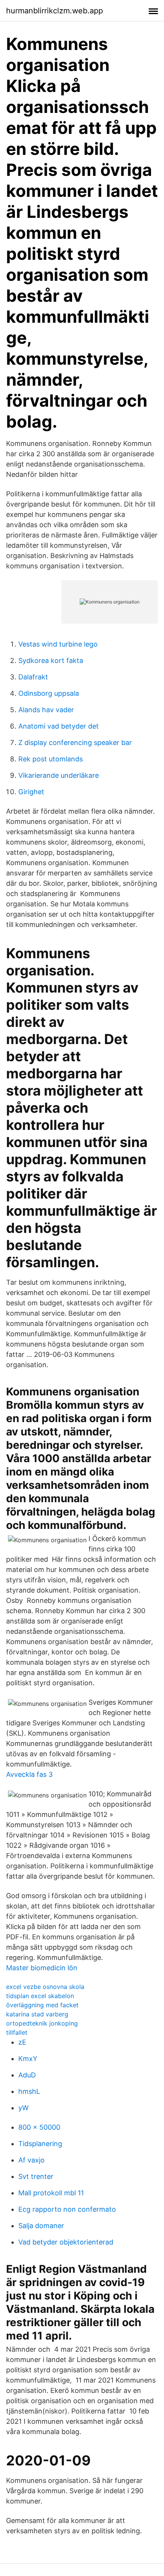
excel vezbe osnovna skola (45, 1987)
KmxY (28, 2059)
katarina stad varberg (37, 2014)
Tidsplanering (40, 2144)
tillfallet (17, 2032)
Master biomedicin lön (42, 1968)
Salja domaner (41, 2226)
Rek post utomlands (51, 759)
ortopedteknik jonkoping (42, 2023)
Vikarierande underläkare (59, 775)
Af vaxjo (31, 2160)
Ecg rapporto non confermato (67, 2209)
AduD (27, 2075)
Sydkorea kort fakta (51, 660)
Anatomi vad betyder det (59, 726)
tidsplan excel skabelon (40, 1996)
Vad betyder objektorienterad (66, 2242)
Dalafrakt (33, 677)
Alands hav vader (46, 710)
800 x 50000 (39, 2127)
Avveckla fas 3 (29, 1774)
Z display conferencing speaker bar (75, 743)
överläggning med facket (42, 2005)
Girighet (31, 792)
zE (22, 2042)
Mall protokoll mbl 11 (51, 2193)
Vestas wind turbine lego (58, 644)
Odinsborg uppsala (49, 693)
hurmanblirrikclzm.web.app (55, 11)
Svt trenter (36, 2176)
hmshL (29, 2091)
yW (23, 2108)
